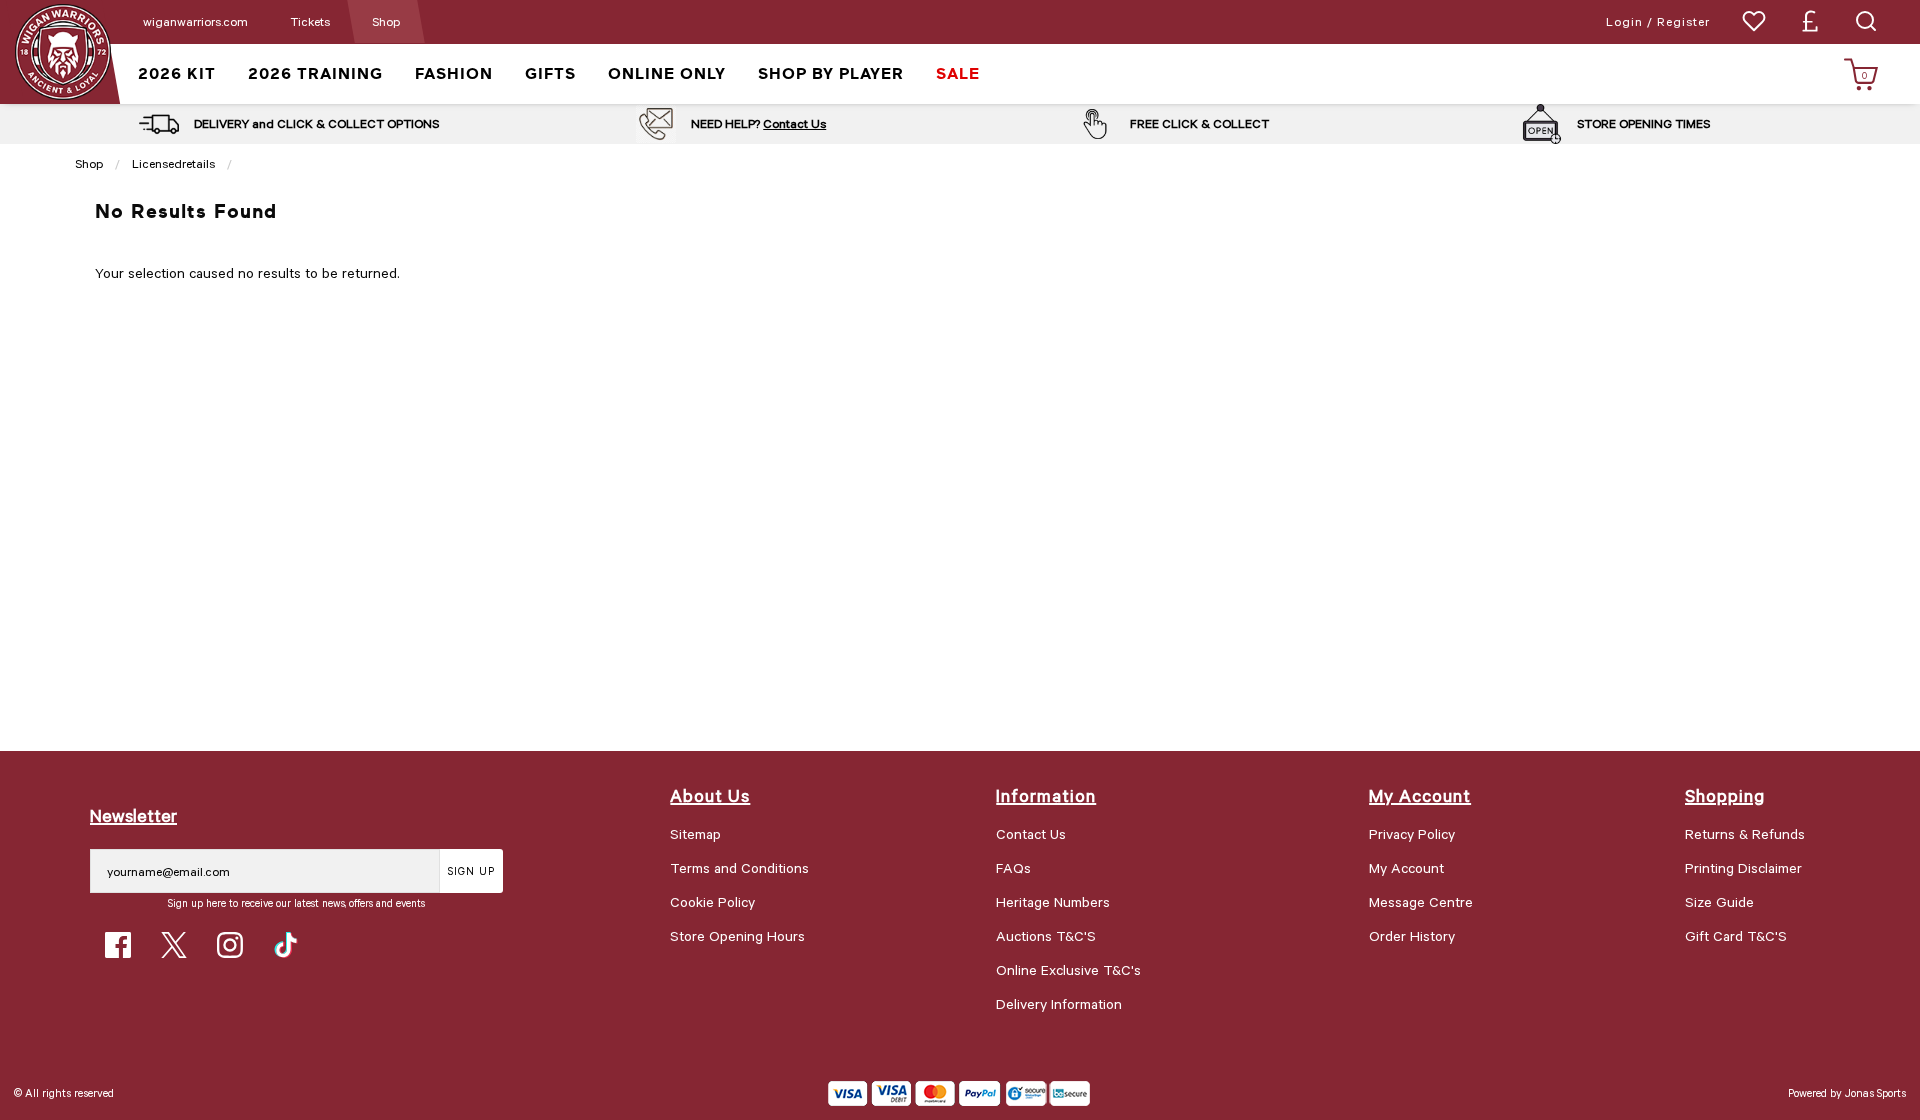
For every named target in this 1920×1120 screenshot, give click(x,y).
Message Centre (1421, 901)
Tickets (310, 21)
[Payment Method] (914, 1093)
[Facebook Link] (118, 945)
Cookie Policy (712, 901)
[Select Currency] (1810, 21)
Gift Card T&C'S (1736, 935)
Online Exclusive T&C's (1068, 969)
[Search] (1866, 21)
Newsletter (133, 815)
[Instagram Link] (230, 945)
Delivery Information (1059, 1003)
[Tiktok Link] (286, 945)
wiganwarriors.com (195, 21)
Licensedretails (173, 163)
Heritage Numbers (1053, 901)
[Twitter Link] (174, 945)
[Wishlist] (1754, 21)
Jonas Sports (1875, 1093)
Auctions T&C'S (1046, 935)
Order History (1412, 935)
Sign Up (471, 870)
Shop (386, 21)
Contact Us (794, 123)
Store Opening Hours (737, 935)
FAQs (1013, 867)
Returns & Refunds (1745, 833)
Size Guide (1719, 901)
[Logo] (62, 50)
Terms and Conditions (739, 867)
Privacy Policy (1412, 833)
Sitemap (695, 833)
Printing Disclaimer (1743, 867)
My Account (1406, 867)
